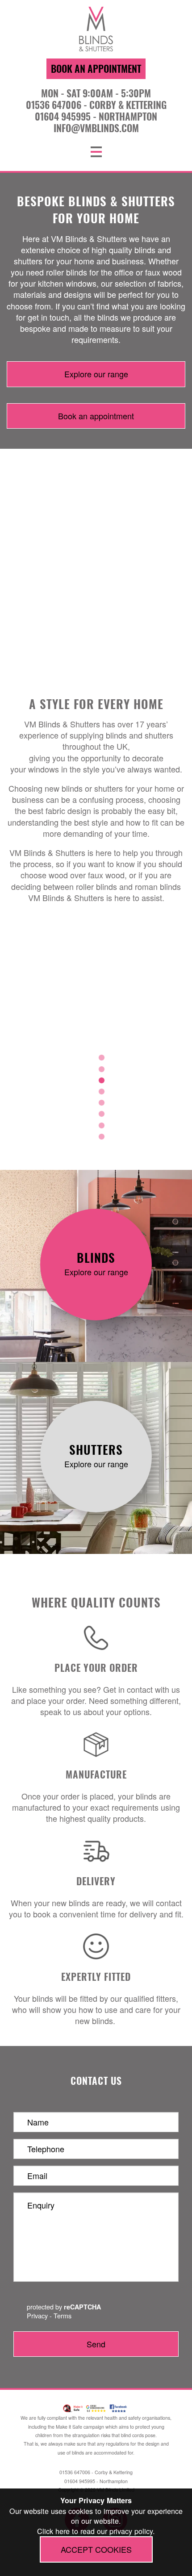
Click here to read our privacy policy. (96, 2531)
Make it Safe (69, 2427)
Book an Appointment (96, 68)
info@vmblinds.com (96, 128)
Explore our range (96, 374)
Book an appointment (96, 416)
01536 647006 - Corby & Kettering (96, 104)
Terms (63, 2315)
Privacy (37, 2315)
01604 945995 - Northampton (96, 116)
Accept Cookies (96, 2549)
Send (96, 2344)
